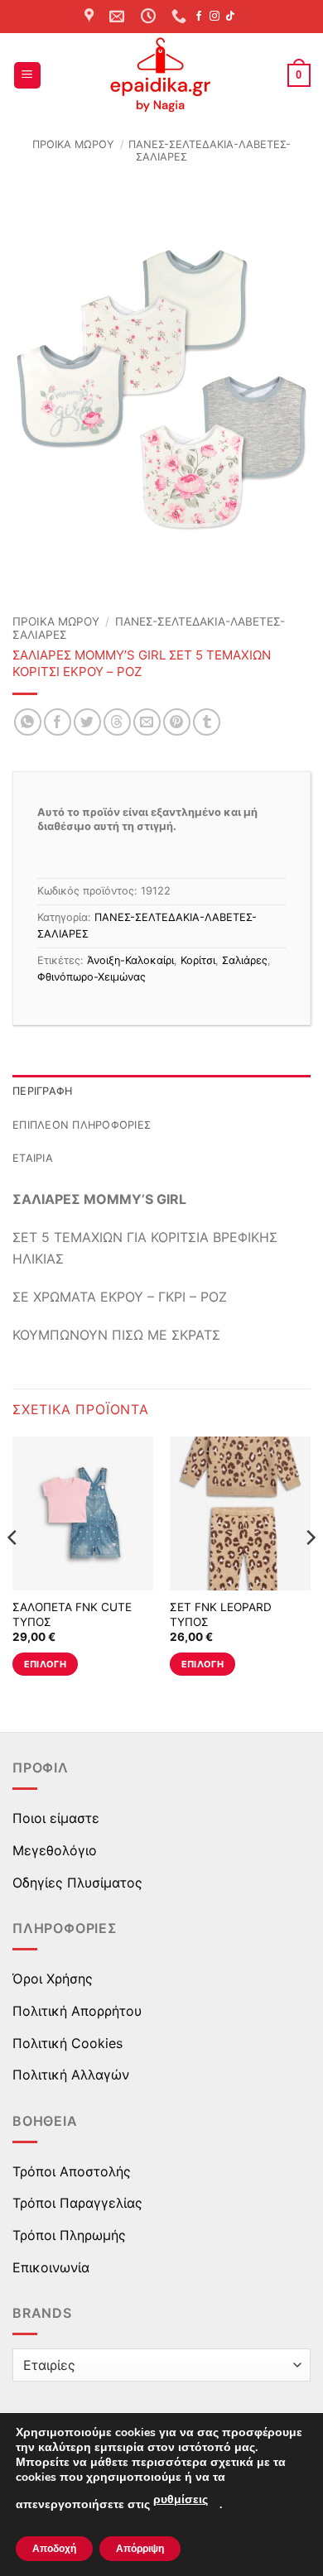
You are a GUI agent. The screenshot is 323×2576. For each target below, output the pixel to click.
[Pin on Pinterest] (177, 722)
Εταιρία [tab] (33, 1158)
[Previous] (13, 1570)
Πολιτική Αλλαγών (71, 2075)
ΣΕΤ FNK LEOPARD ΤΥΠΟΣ (221, 1614)
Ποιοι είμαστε (56, 1818)
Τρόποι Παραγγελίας (77, 2203)
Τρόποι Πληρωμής (69, 2235)
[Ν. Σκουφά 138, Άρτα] (91, 17)
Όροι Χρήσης (53, 1979)
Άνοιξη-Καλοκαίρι (130, 960)
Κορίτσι (198, 960)
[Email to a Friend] (147, 722)
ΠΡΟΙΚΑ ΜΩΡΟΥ (73, 144)
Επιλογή (45, 1664)
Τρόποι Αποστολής (72, 2171)
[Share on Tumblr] (207, 722)
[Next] (310, 1570)
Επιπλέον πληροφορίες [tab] (82, 1125)
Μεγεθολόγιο (55, 1850)
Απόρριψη (140, 2549)
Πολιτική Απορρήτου (77, 2011)
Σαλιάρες (245, 960)
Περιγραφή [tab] (42, 1091)
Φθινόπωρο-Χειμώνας (92, 977)
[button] (27, 76)
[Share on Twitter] (87, 722)
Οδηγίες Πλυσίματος (77, 1883)
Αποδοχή (54, 2549)
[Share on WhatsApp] (28, 722)
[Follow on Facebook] (199, 17)
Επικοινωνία (51, 2267)
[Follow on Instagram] (215, 17)
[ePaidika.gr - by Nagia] (161, 75)
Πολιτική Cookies (67, 2043)
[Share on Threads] (117, 722)
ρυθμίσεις (181, 2499)
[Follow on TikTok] (230, 17)
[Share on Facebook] (58, 722)
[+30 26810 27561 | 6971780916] (181, 17)
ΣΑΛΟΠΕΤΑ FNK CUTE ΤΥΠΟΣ (72, 1614)
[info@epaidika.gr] (119, 17)
